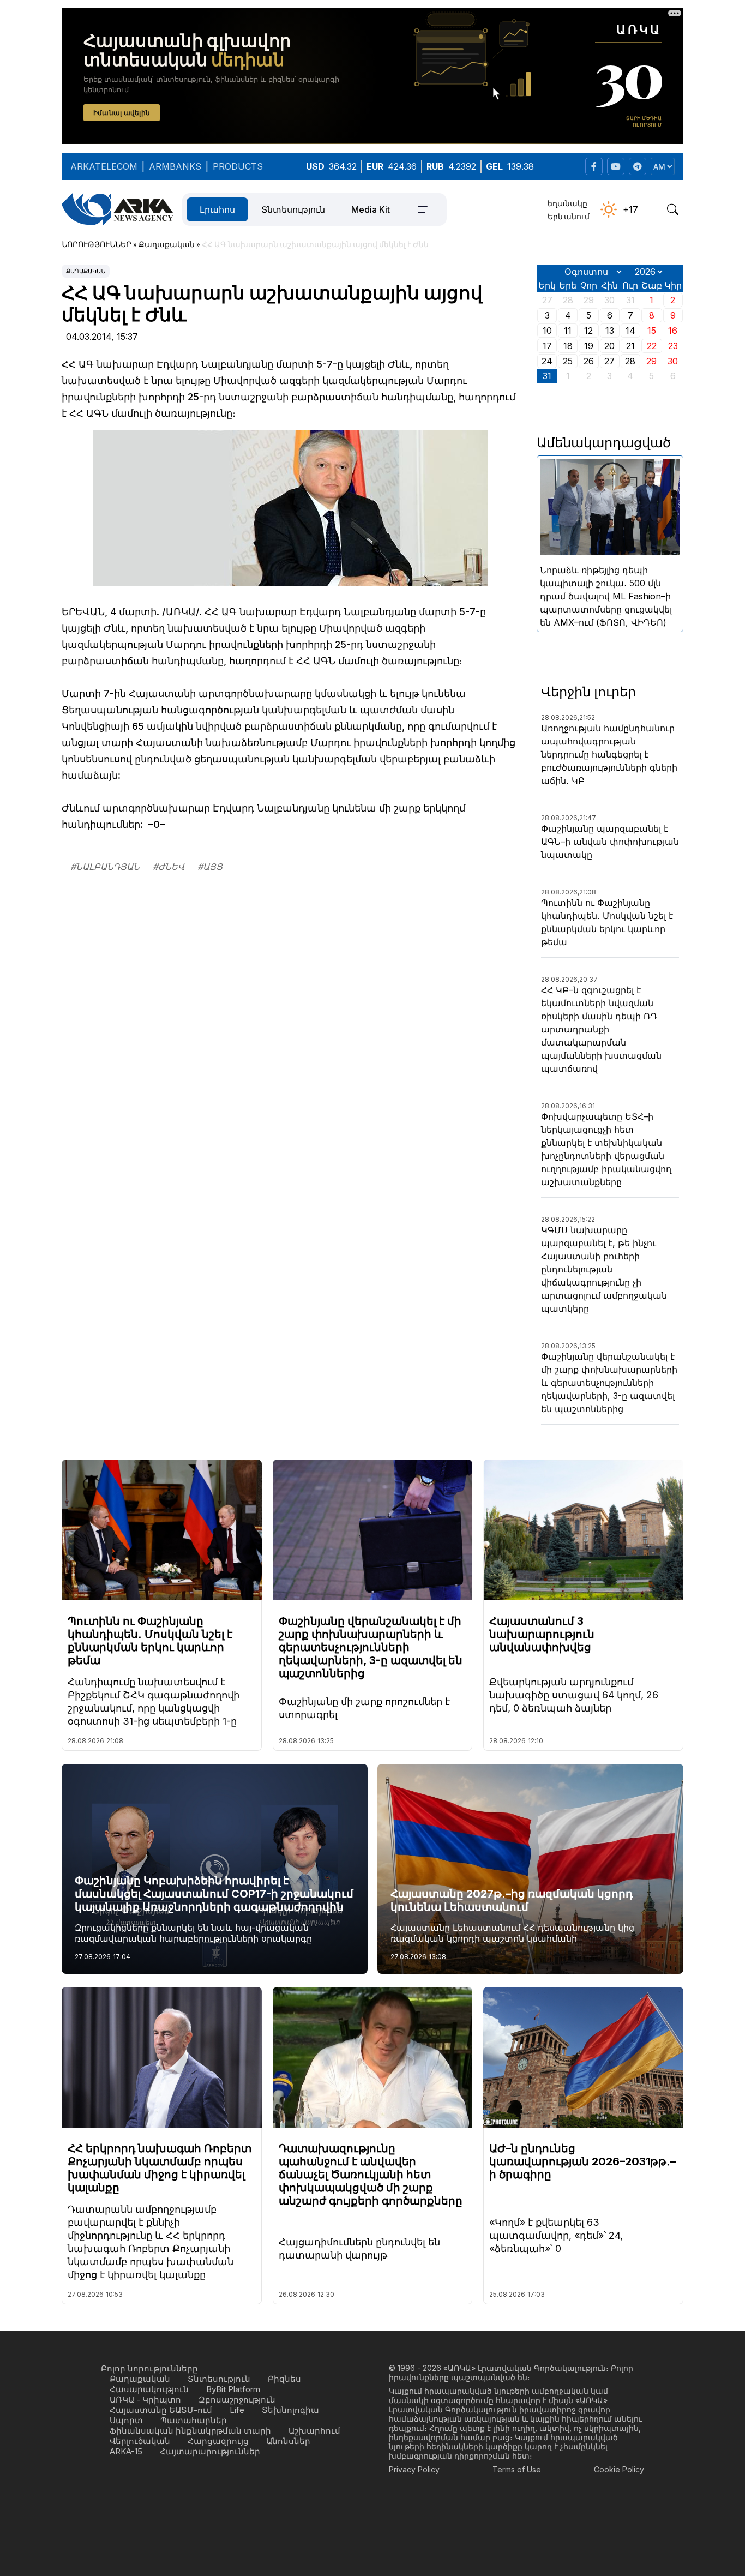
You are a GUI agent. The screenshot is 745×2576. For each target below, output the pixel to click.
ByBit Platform (233, 2389)
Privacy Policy (414, 2469)
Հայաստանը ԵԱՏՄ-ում (161, 2410)
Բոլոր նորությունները (149, 2368)
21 (630, 346)
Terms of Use (517, 2469)
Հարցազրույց (218, 2441)
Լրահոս (217, 209)
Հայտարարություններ (210, 2451)
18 (568, 346)
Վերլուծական (140, 2441)
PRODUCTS (238, 166)
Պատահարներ (194, 2420)
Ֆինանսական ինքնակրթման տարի (190, 2431)
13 (610, 331)
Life (237, 2410)
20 (609, 346)
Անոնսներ (288, 2441)
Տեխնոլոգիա (290, 2410)
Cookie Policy (619, 2469)
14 (630, 331)
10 (547, 331)
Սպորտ (126, 2420)
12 (588, 331)
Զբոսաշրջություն (237, 2400)
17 (547, 346)
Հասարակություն (149, 2389)
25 (568, 361)
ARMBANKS (175, 166)
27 (609, 361)
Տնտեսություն (293, 209)
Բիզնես (284, 2379)
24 (547, 361)
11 (568, 331)
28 (630, 361)
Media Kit (371, 209)
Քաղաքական (86, 271)
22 (652, 346)
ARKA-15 (126, 2451)
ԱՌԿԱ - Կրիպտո (145, 2400)
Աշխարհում (314, 2431)
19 (589, 346)
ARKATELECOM (104, 166)
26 (589, 361)
